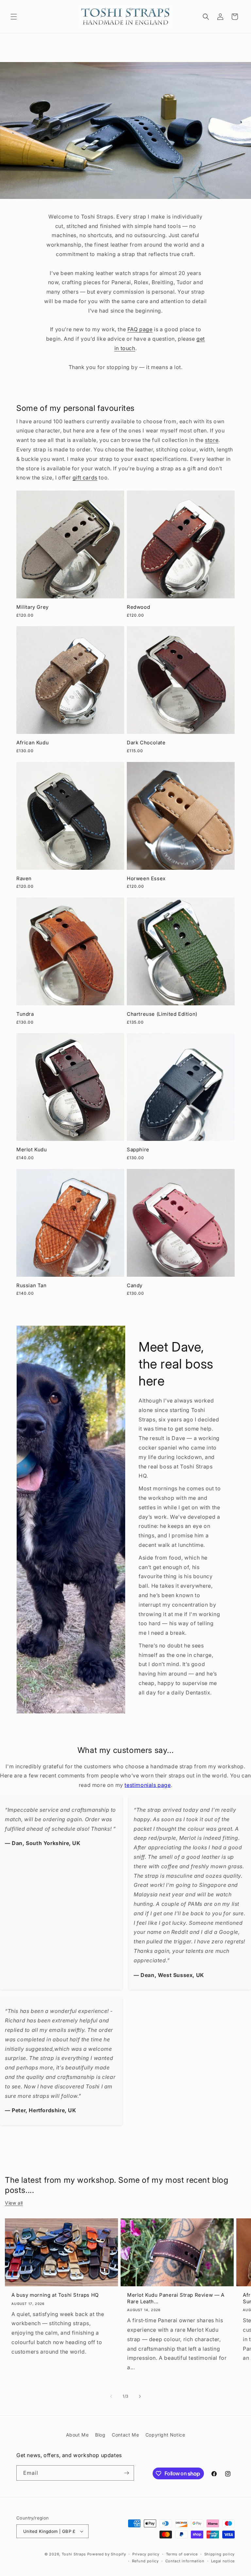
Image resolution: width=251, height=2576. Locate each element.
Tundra (25, 1014)
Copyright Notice (165, 2435)
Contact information (185, 2561)
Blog (100, 2435)
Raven (24, 878)
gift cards (85, 478)
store (212, 440)
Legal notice (223, 2561)
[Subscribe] (126, 2473)
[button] (14, 17)
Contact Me (125, 2435)
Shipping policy (220, 2554)
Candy (135, 1285)
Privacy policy (146, 2554)
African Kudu (33, 743)
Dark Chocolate (146, 743)
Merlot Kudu (32, 1150)
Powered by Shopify (107, 2554)
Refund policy (145, 2561)
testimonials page (148, 1785)
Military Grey (33, 607)
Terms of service (182, 2554)
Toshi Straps (74, 2554)
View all (14, 2203)
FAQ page (140, 329)
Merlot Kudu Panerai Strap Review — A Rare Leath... (176, 2298)
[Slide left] (111, 2396)
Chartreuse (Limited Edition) (162, 1014)
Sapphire (138, 1150)
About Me (77, 2435)
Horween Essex (146, 878)
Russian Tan (32, 1285)
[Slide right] (140, 2396)
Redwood (138, 607)
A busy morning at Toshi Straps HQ (55, 2295)
